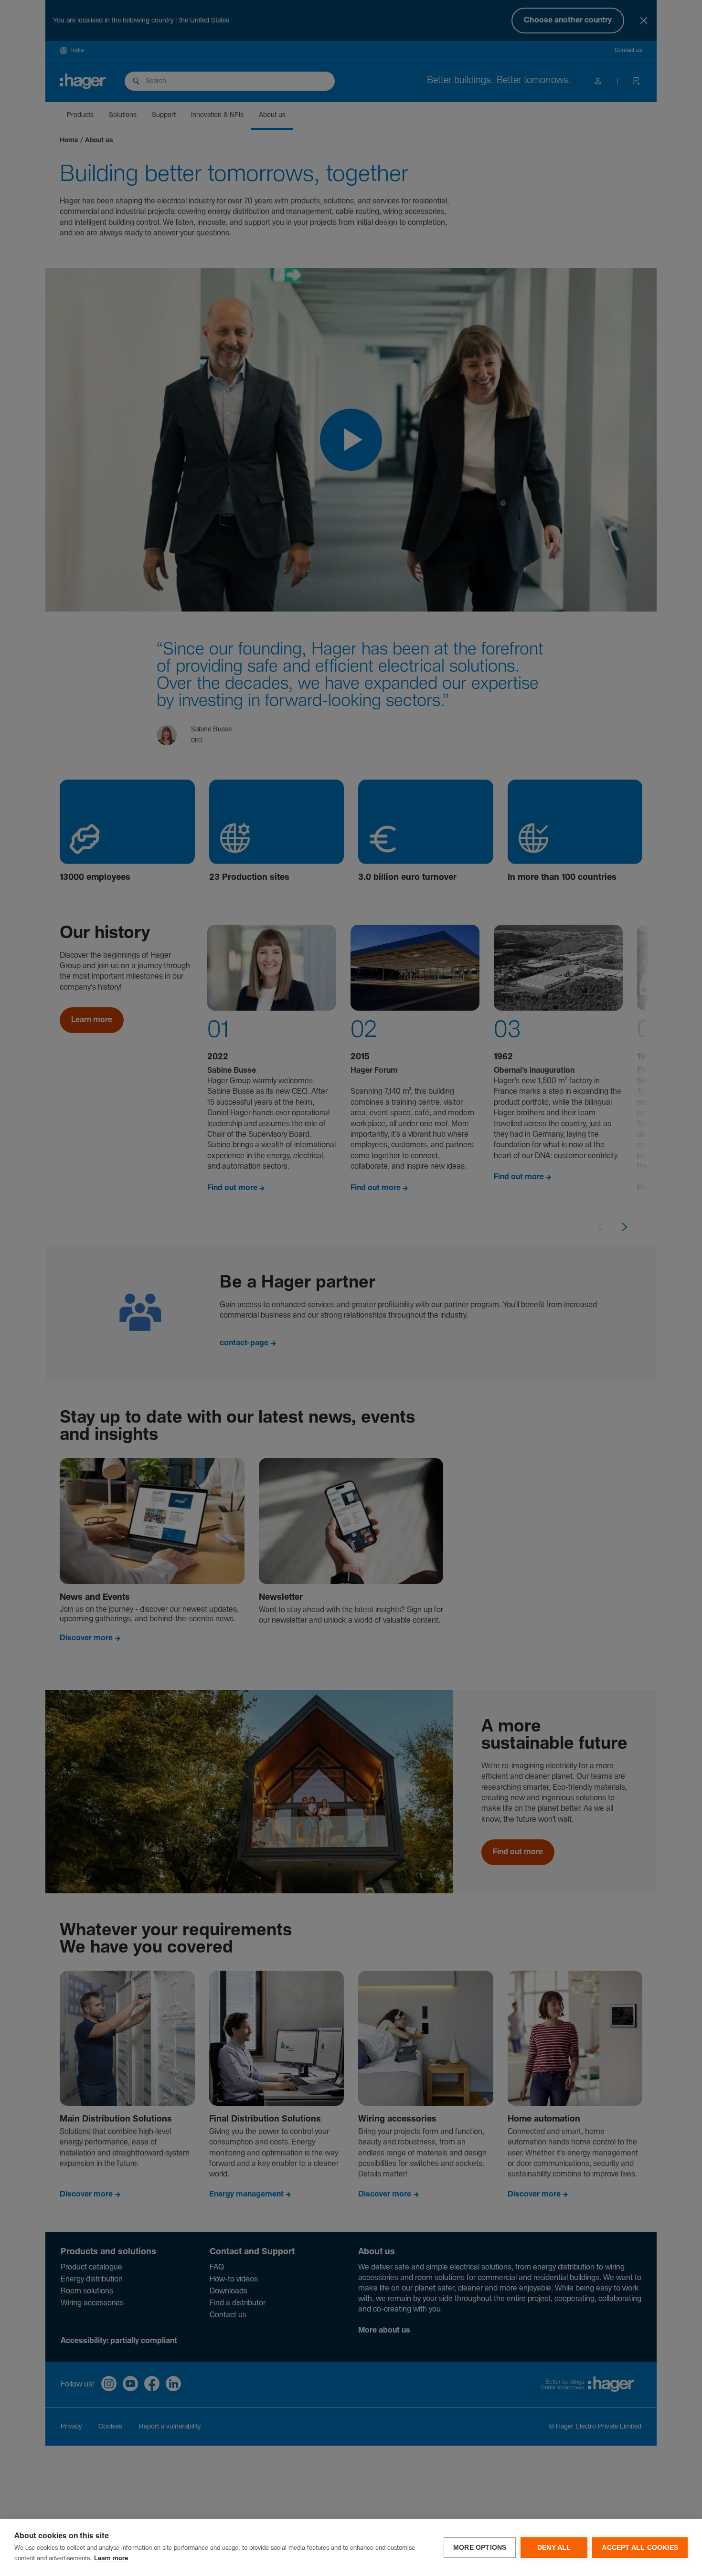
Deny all (554, 2548)
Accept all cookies (640, 2548)
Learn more (111, 2559)
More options (480, 2548)
